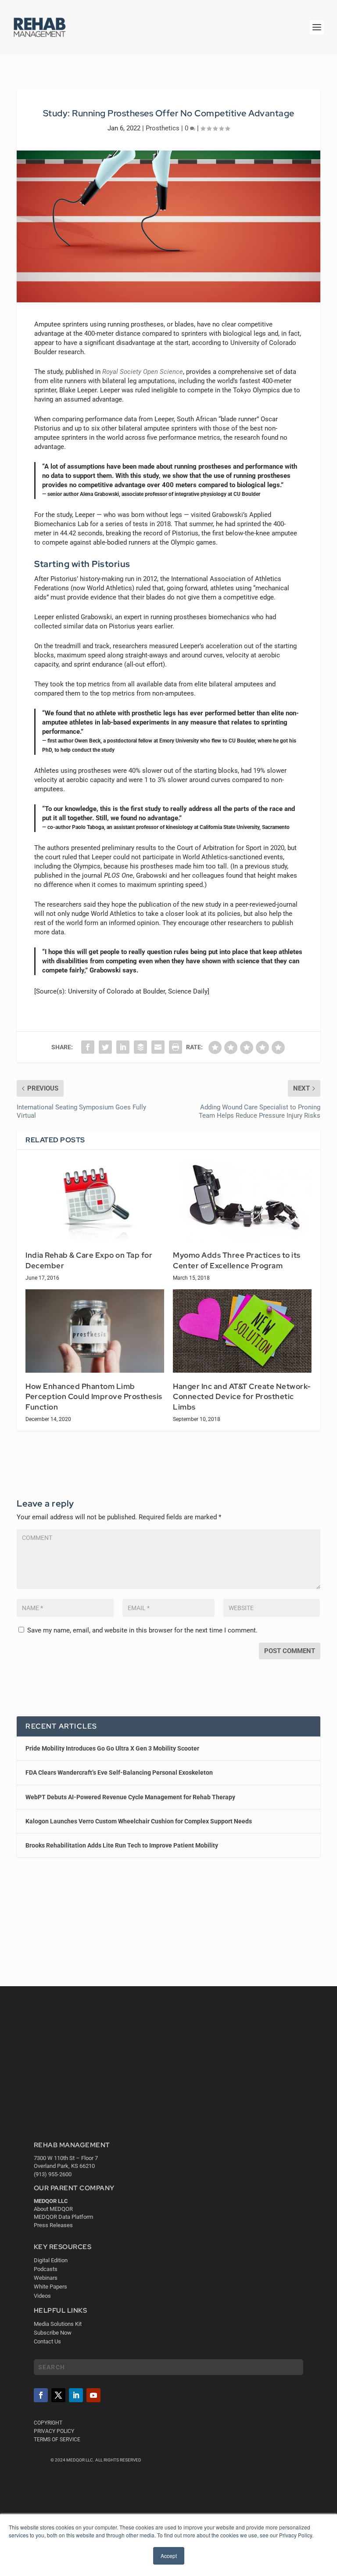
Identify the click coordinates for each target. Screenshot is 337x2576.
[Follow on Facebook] (41, 2396)
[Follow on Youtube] (93, 2396)
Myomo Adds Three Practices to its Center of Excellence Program (237, 1260)
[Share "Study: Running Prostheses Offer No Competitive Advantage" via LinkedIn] (123, 1047)
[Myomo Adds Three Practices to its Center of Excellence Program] (242, 1200)
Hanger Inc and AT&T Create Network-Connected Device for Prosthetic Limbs (242, 1397)
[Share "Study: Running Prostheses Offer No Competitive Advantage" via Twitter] (105, 1047)
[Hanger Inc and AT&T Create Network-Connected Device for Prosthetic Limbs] (242, 1331)
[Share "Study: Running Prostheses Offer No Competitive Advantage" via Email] (158, 1047)
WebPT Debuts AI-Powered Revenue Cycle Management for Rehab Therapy (130, 1797)
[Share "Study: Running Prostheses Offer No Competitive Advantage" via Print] (176, 1047)
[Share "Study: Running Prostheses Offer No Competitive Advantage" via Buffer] (140, 1047)
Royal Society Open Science (143, 372)
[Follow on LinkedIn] (76, 2396)
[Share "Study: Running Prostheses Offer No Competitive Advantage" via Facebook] (88, 1047)
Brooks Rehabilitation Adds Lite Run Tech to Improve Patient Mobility (122, 1845)
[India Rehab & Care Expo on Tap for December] (95, 1200)
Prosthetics (163, 128)
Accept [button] (169, 2556)
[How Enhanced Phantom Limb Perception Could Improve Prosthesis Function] (95, 1331)
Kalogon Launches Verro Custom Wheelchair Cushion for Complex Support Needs (139, 1821)
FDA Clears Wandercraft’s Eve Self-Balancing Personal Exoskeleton (119, 1772)
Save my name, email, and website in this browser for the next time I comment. (142, 1630)
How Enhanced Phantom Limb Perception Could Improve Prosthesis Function (94, 1397)
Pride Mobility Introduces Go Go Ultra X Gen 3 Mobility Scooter (112, 1748)
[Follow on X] (58, 2396)
